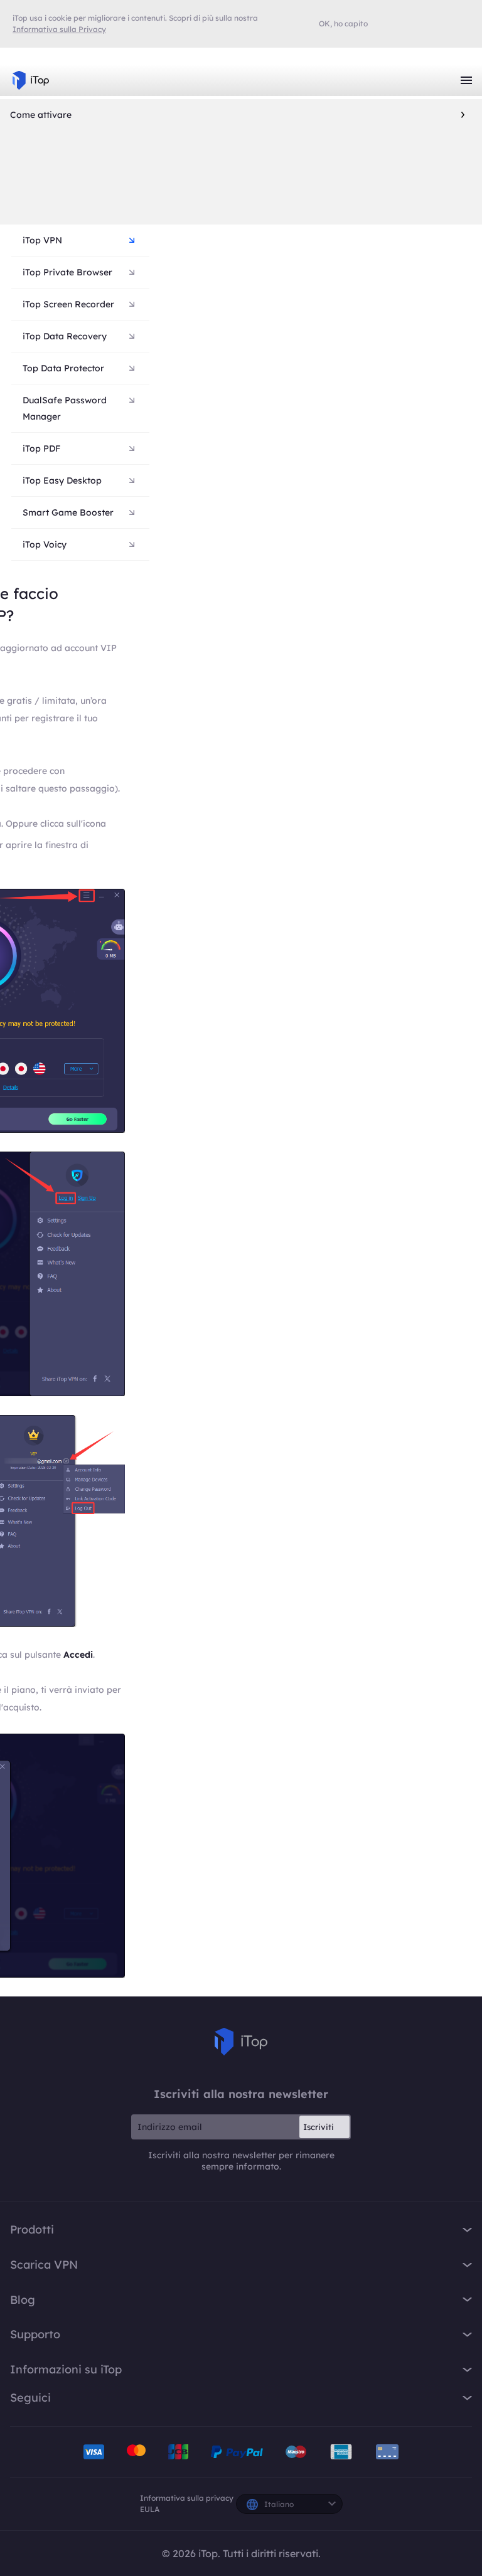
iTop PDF (41, 448)
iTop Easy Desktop (62, 480)
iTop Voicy (45, 544)
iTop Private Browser (67, 272)
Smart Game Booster (68, 512)
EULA (150, 2509)
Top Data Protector (63, 368)
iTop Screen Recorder (68, 304)
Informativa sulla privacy (187, 2498)
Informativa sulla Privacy (59, 29)
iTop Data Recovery (65, 336)
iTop (241, 2042)
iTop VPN (31, 80)
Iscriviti (319, 2127)
